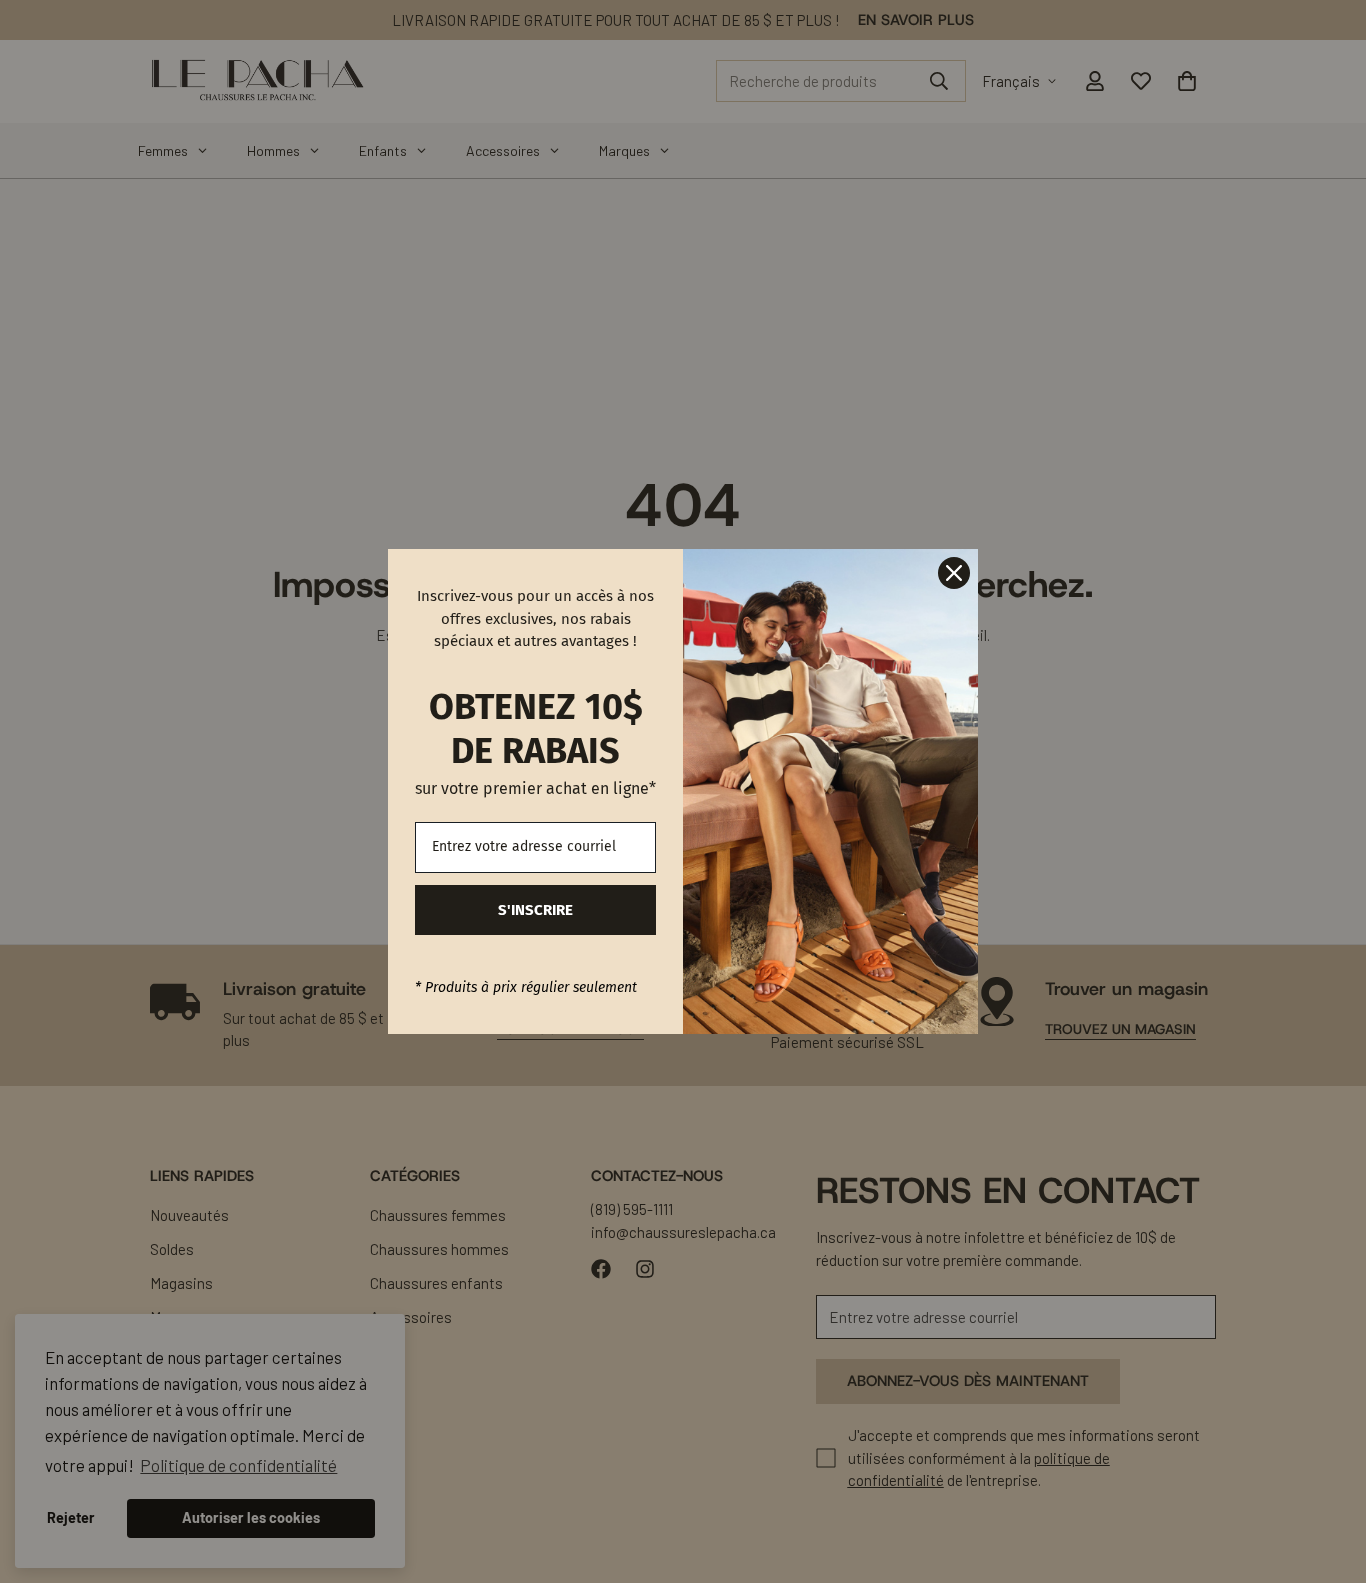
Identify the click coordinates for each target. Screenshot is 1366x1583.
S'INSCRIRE (535, 910)
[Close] (954, 573)
